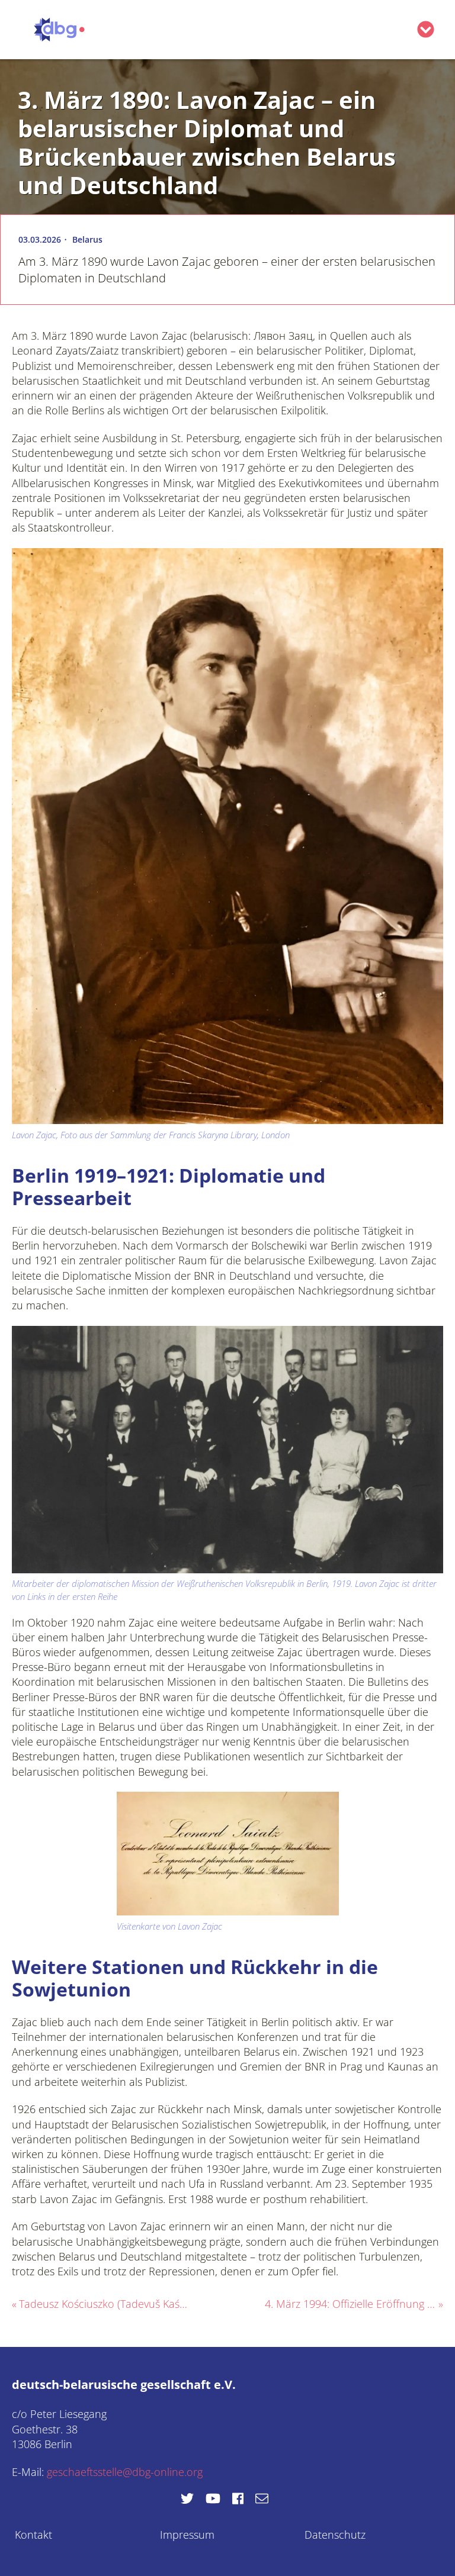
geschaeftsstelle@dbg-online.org (125, 2472)
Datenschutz (335, 2535)
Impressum (187, 2535)
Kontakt (33, 2535)
